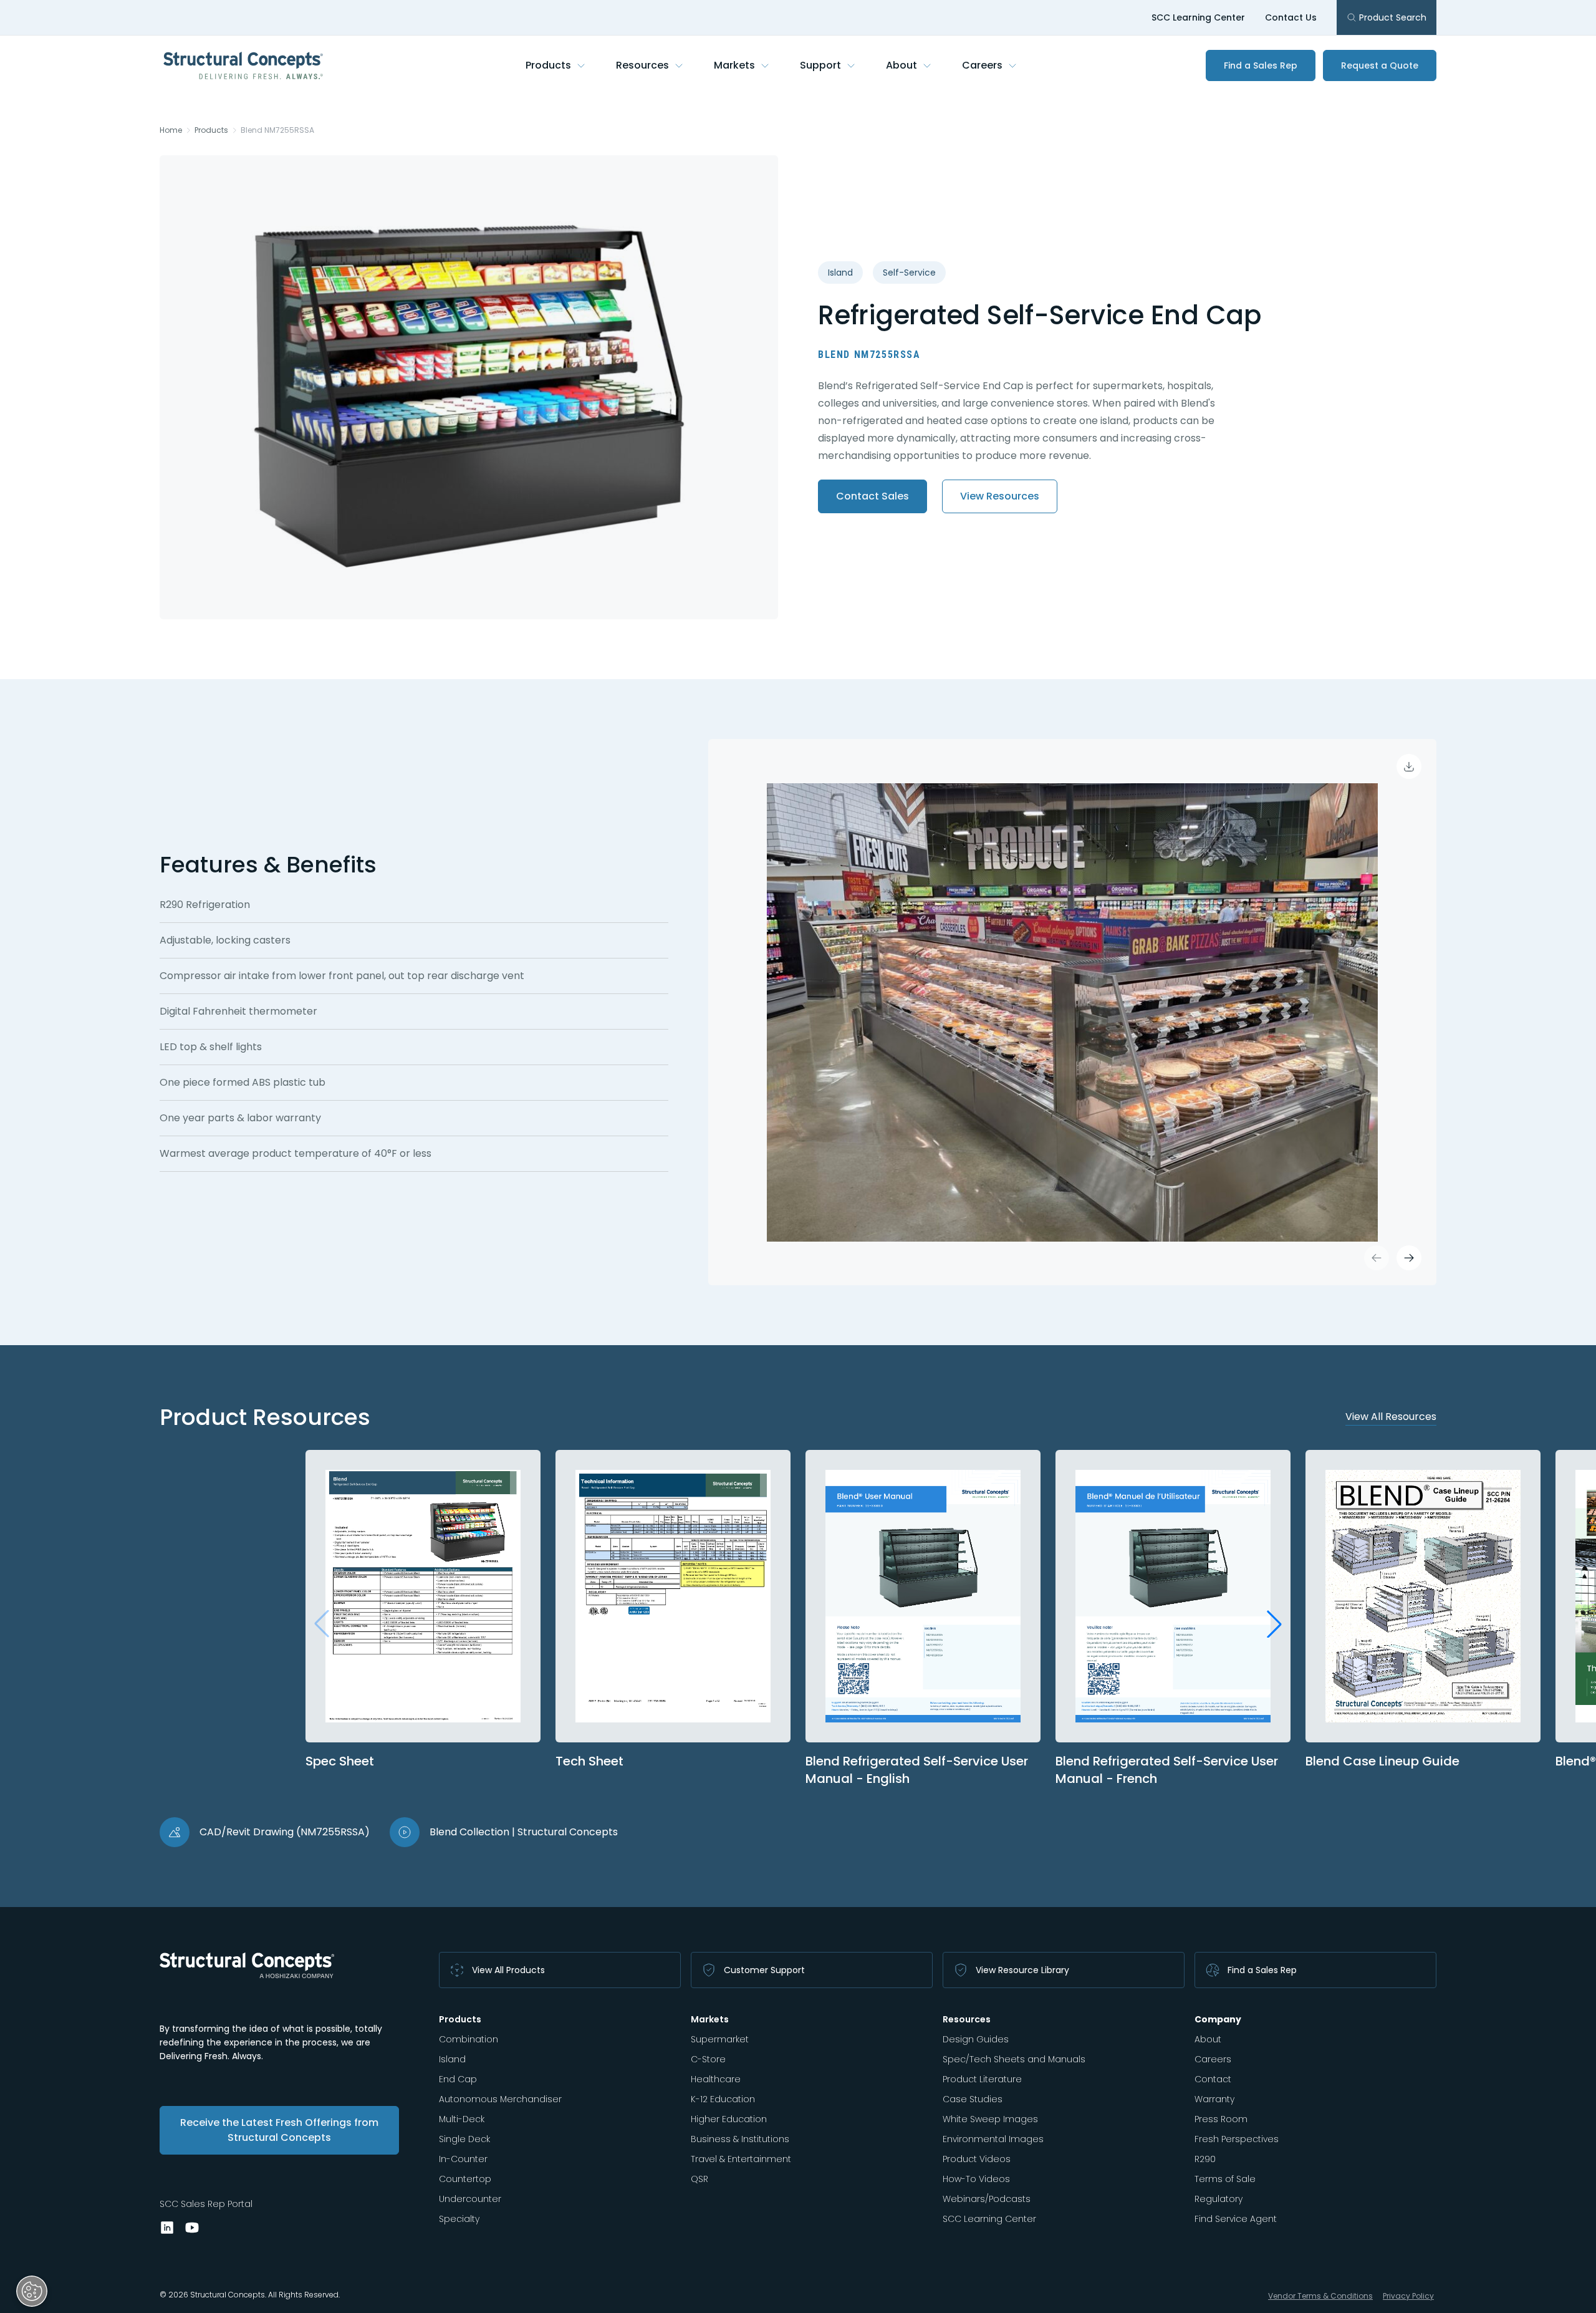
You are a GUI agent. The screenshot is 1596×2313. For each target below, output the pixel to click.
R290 (1205, 2159)
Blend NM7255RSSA (277, 130)
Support (820, 65)
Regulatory (1219, 2199)
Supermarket (720, 2039)
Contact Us (1291, 17)
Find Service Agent (1236, 2219)
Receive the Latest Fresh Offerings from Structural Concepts (279, 2130)
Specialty (459, 2219)
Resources (642, 65)
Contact (1213, 2079)
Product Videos (977, 2159)
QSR (699, 2179)
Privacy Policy (1408, 2296)
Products (548, 65)
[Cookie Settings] (32, 2291)
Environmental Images (993, 2139)
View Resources (1000, 496)
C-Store (708, 2059)
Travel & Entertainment (741, 2159)
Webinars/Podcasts (987, 2199)
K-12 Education (723, 2099)
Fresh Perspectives (1237, 2139)
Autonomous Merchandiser (500, 2099)
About (901, 65)
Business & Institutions (740, 2139)
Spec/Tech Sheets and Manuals (1014, 2059)
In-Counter (463, 2159)
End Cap (458, 2079)
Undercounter (470, 2199)
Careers (982, 65)
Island (452, 2059)
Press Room (1221, 2119)
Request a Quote (1380, 65)
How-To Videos (976, 2179)
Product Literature (982, 2079)
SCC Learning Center (1198, 17)
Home (171, 130)
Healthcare (716, 2079)
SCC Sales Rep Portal (206, 2204)
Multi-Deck (462, 2119)
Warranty (1214, 2099)
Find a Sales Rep (1261, 65)
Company (1218, 2019)
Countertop (465, 2179)
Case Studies (973, 2099)
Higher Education (729, 2119)
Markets (734, 65)
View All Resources (1391, 1417)
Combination (469, 2039)
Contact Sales (873, 496)
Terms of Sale (1225, 2179)
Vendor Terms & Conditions (1320, 2296)
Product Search (1393, 17)
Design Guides (976, 2039)
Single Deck (464, 2139)
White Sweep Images (990, 2119)
